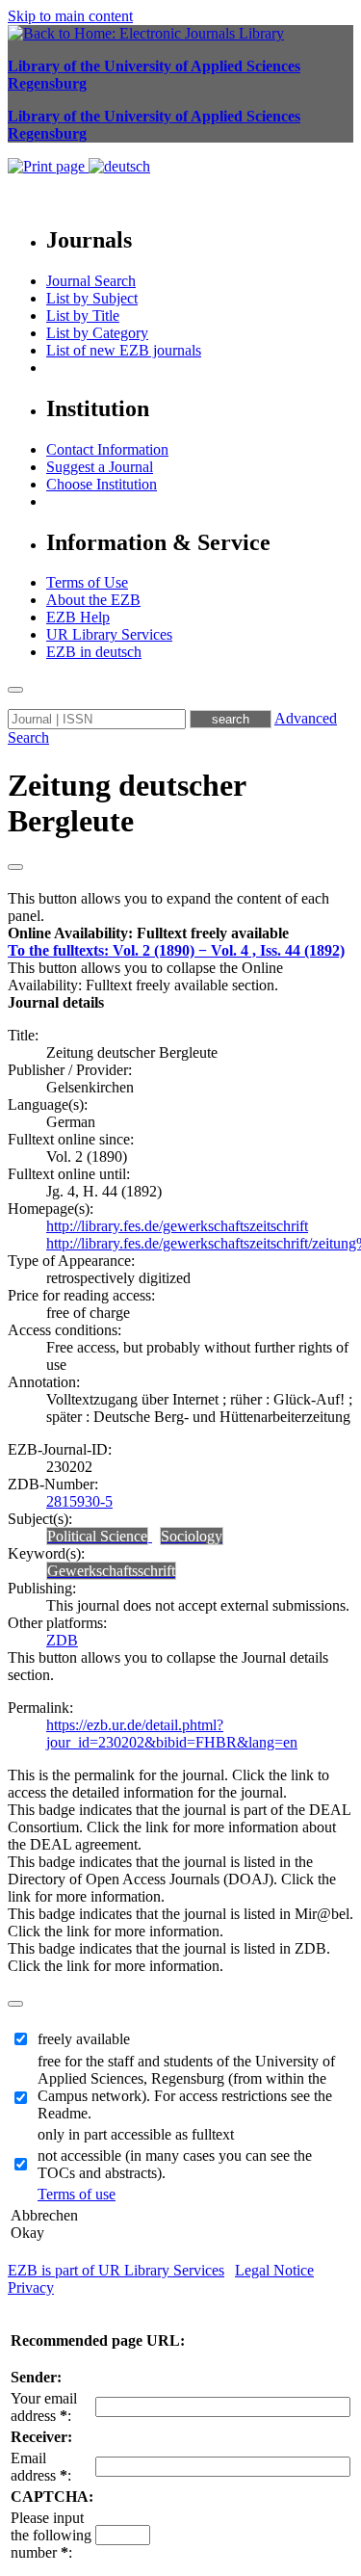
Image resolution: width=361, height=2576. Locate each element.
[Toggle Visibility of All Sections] (15, 867)
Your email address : (44, 2407)
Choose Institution (102, 484)
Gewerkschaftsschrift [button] (111, 1571)
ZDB (62, 1640)
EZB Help (78, 617)
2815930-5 (79, 1501)
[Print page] (48, 166)
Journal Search (91, 281)
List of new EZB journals (124, 350)
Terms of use (77, 2194)
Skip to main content (70, 16)
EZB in (94, 652)
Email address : (41, 2467)
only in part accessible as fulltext (136, 2134)
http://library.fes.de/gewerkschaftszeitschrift (177, 1226)
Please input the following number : (51, 2535)
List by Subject (92, 298)
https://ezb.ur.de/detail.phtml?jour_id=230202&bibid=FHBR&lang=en (172, 1734)
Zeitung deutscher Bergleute (127, 803)
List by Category (97, 333)
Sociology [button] (192, 1536)
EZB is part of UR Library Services (116, 2270)
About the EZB (93, 600)
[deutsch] (119, 166)
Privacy (31, 2287)
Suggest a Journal (100, 467)
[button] (148, 933)
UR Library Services (109, 634)
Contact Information (107, 449)
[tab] (180, 933)
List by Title (83, 315)
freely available (84, 2039)
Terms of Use (87, 582)
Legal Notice (274, 2270)
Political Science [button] (97, 1536)
